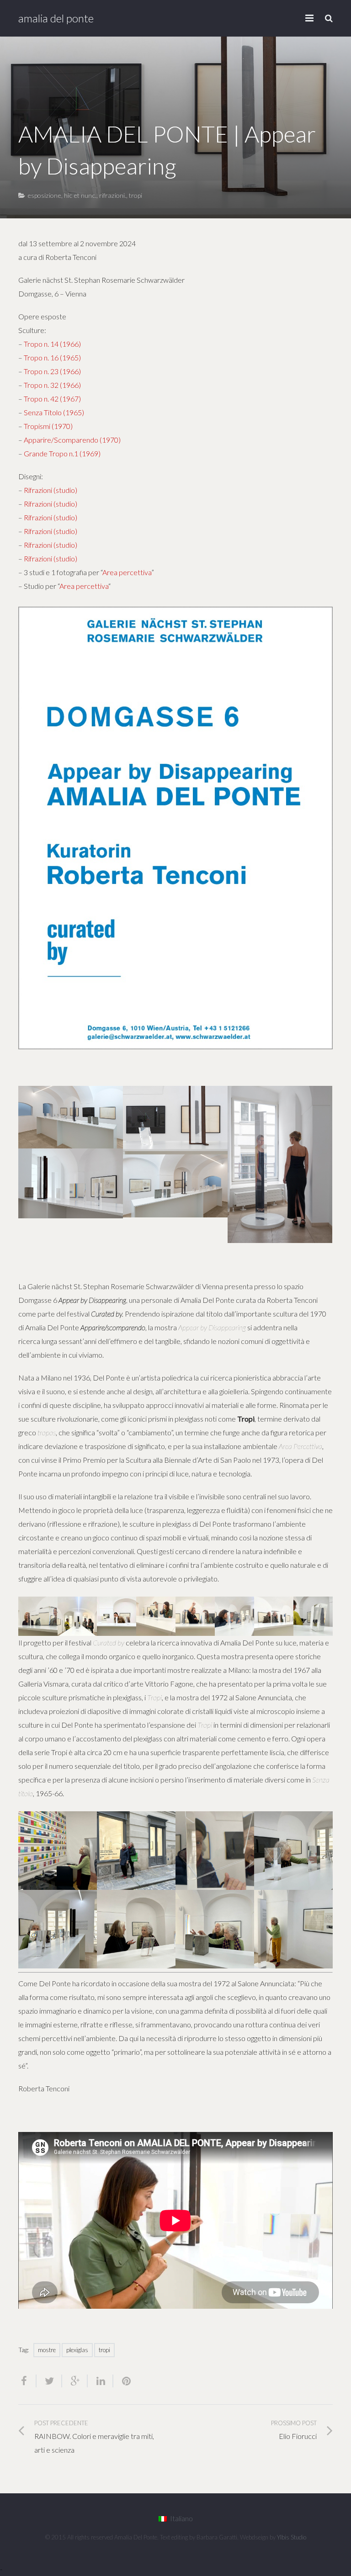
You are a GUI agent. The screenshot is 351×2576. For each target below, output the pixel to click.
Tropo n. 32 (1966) (52, 385)
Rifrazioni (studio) (51, 490)
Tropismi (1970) (48, 426)
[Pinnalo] (122, 2381)
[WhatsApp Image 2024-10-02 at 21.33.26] (313, 1616)
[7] (215, 1929)
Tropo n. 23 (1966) (52, 371)
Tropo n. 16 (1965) (52, 357)
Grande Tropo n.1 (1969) (62, 453)
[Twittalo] (49, 2381)
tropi (136, 195)
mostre (47, 2350)
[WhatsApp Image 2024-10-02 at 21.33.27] (38, 1616)
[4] (195, 1616)
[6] (274, 1616)
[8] (293, 1929)
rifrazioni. (113, 195)
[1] (77, 1616)
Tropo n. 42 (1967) (52, 399)
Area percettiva (127, 572)
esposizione (44, 195)
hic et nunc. (80, 195)
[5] (234, 1616)
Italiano (181, 2518)
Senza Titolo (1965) (54, 412)
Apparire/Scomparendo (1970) (72, 440)
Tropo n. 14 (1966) (52, 344)
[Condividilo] (27, 2381)
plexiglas (77, 2350)
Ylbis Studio (292, 2537)
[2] (117, 1616)
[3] (156, 1616)
